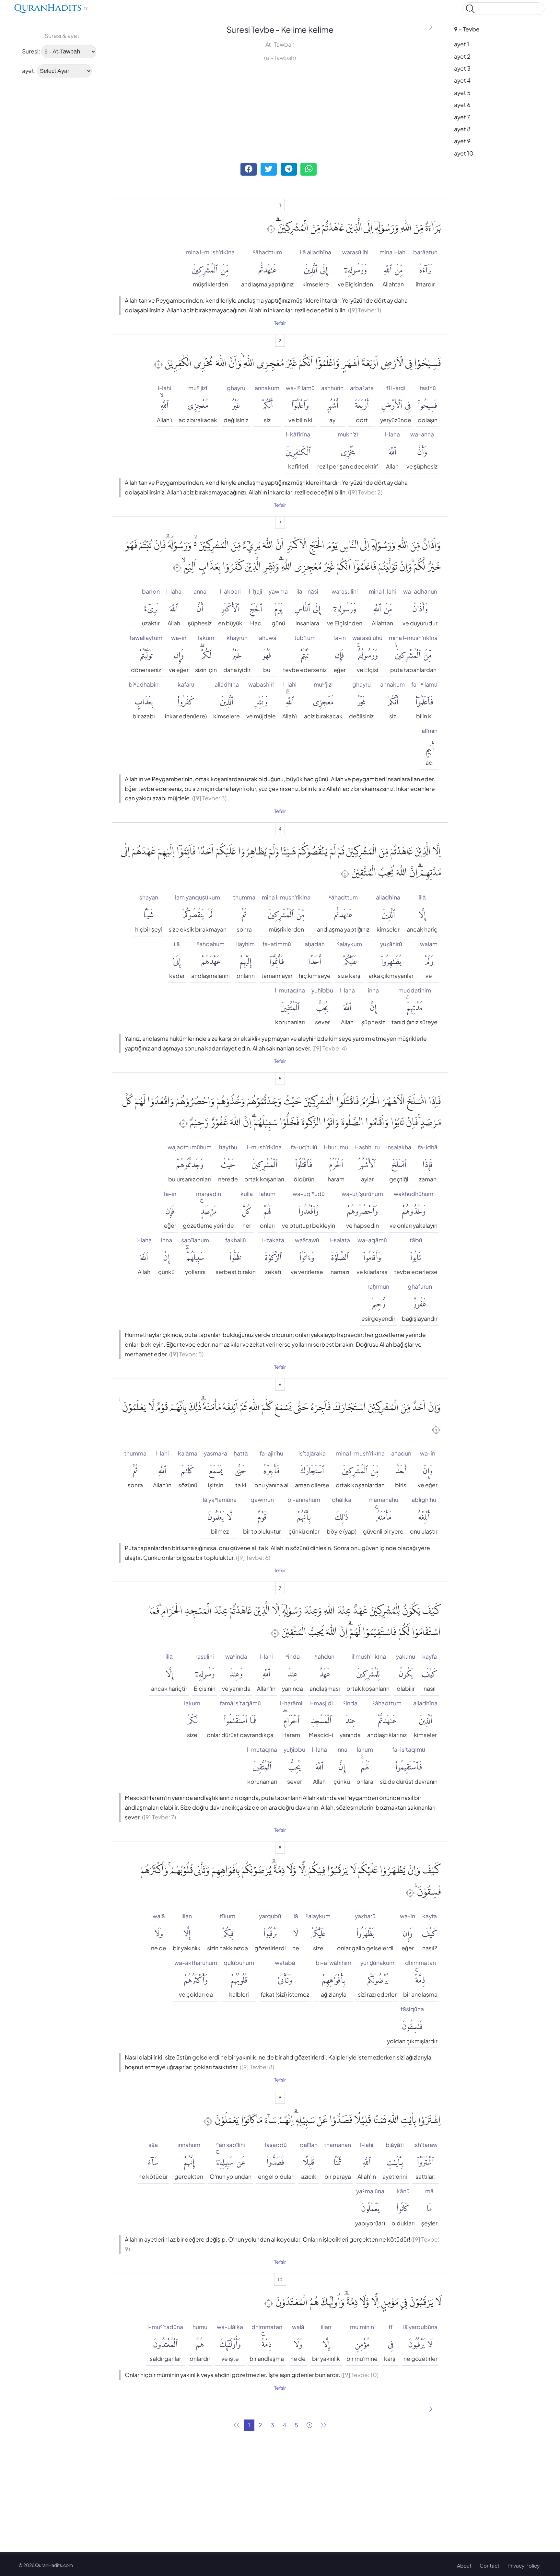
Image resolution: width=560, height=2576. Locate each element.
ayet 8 (462, 129)
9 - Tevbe (467, 29)
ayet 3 (462, 68)
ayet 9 (462, 141)
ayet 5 (462, 93)
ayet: (29, 71)
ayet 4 (462, 80)
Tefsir (280, 323)
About (464, 2565)
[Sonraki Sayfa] (431, 28)
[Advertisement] (39, 181)
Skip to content (9, 10)
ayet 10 (464, 153)
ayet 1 (462, 44)
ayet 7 (462, 117)
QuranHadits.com (54, 2565)
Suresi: (31, 51)
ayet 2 (462, 56)
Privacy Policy (524, 2565)
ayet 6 (462, 105)
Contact (490, 2565)
